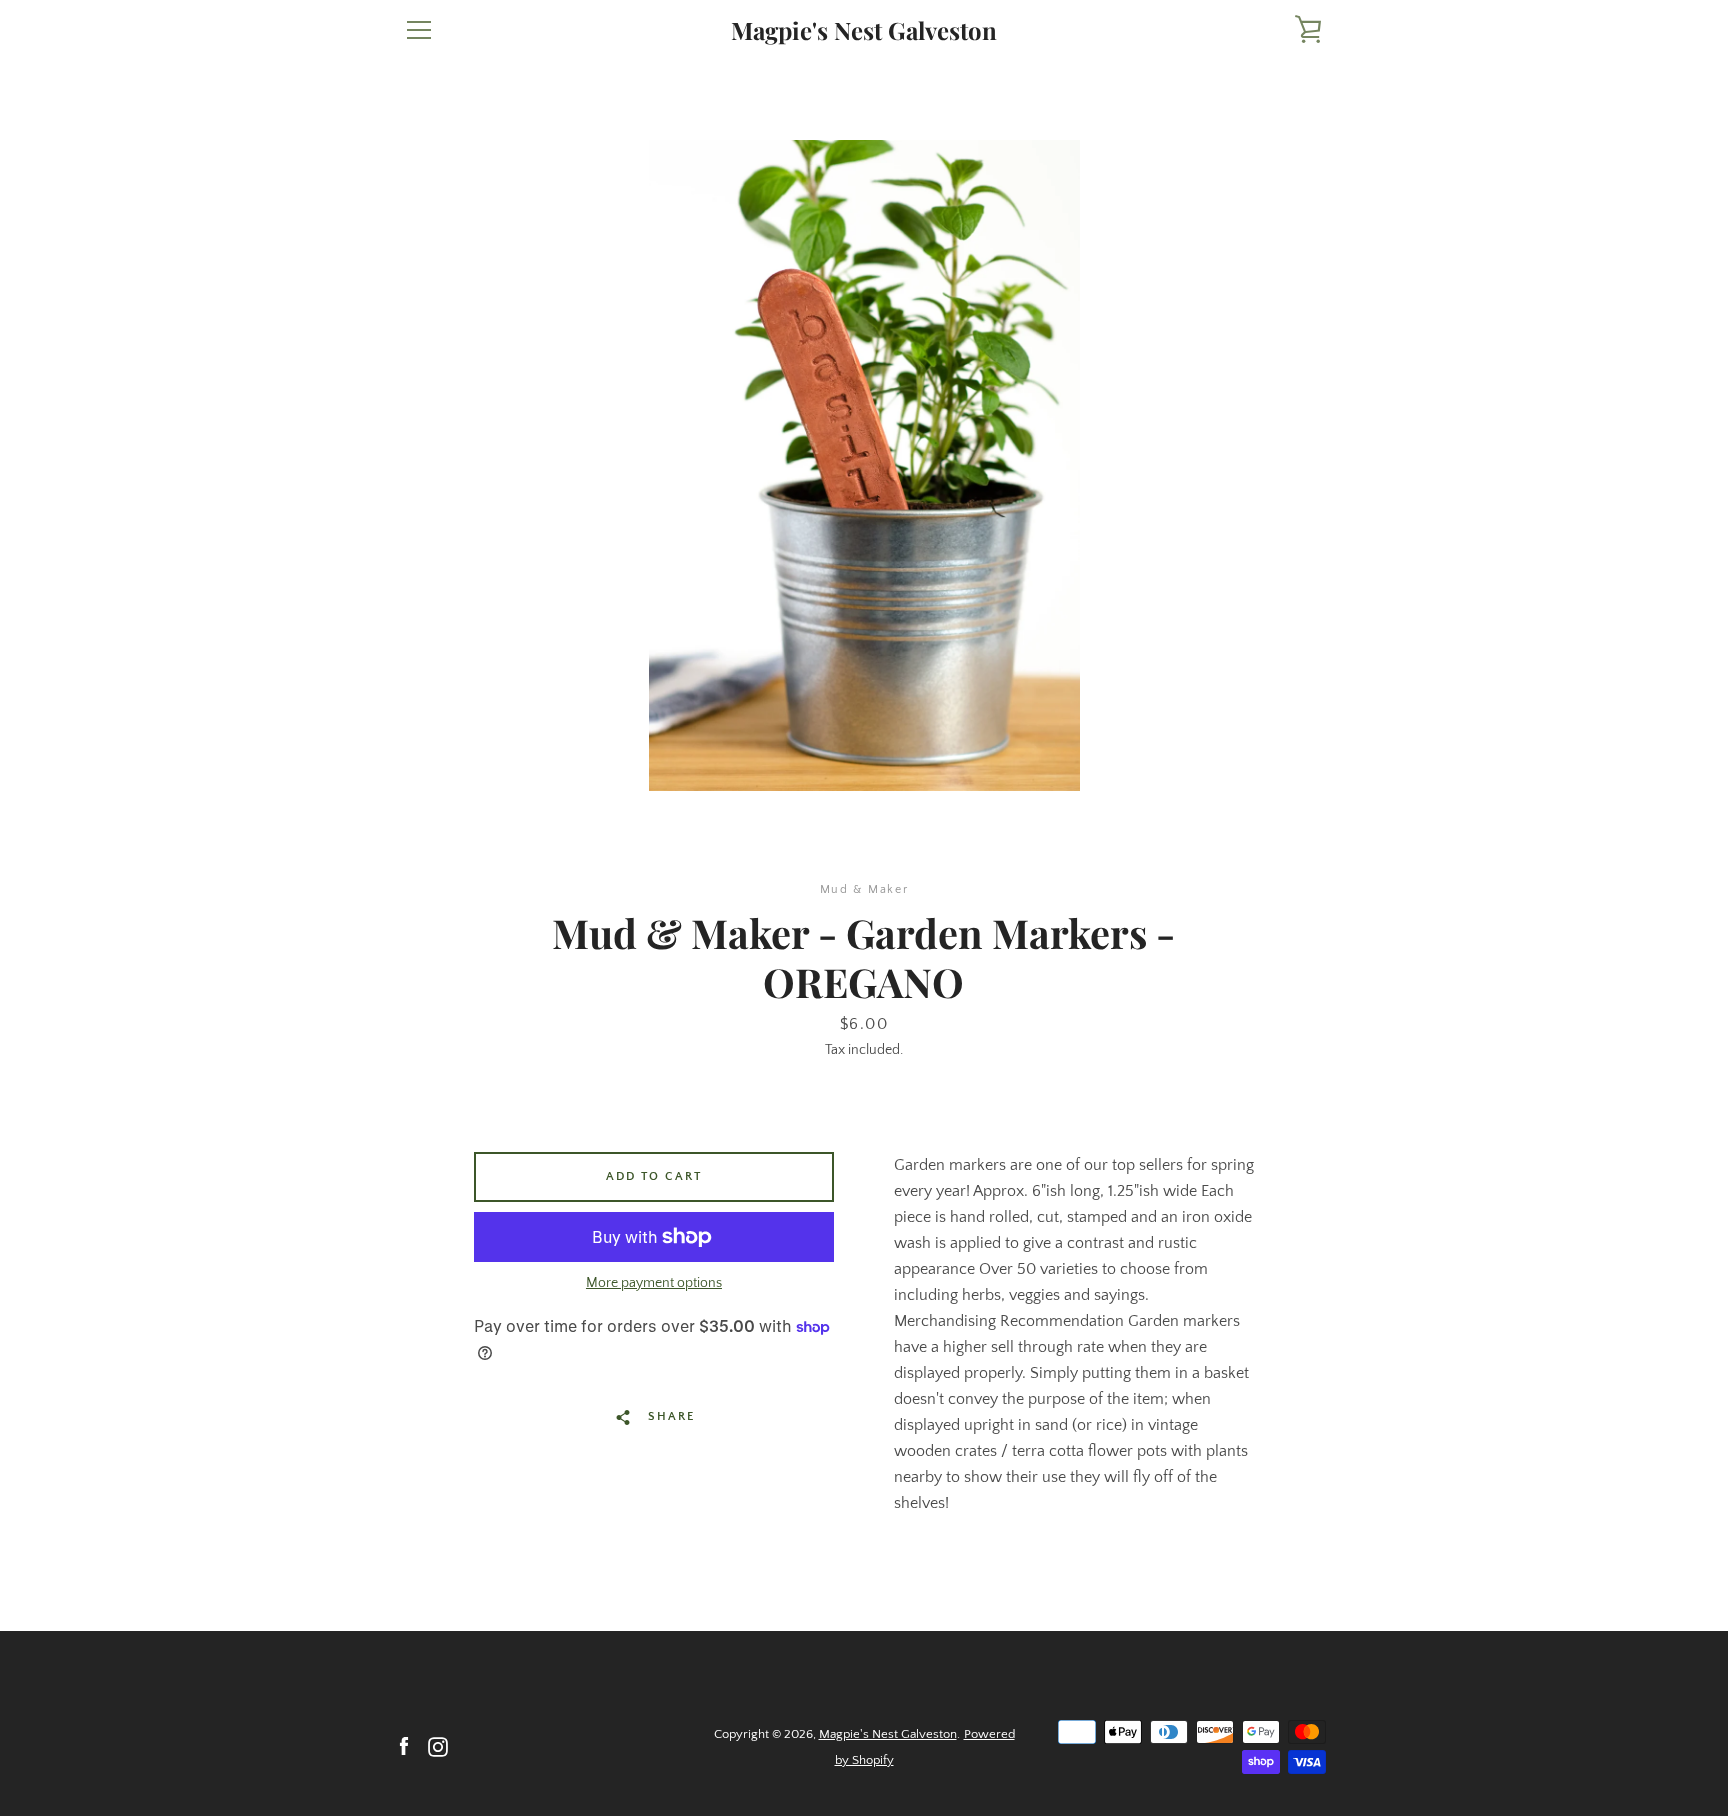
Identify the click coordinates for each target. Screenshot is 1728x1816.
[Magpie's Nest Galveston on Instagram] (438, 1746)
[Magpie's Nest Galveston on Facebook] (404, 1746)
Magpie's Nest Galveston (864, 30)
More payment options (654, 1283)
